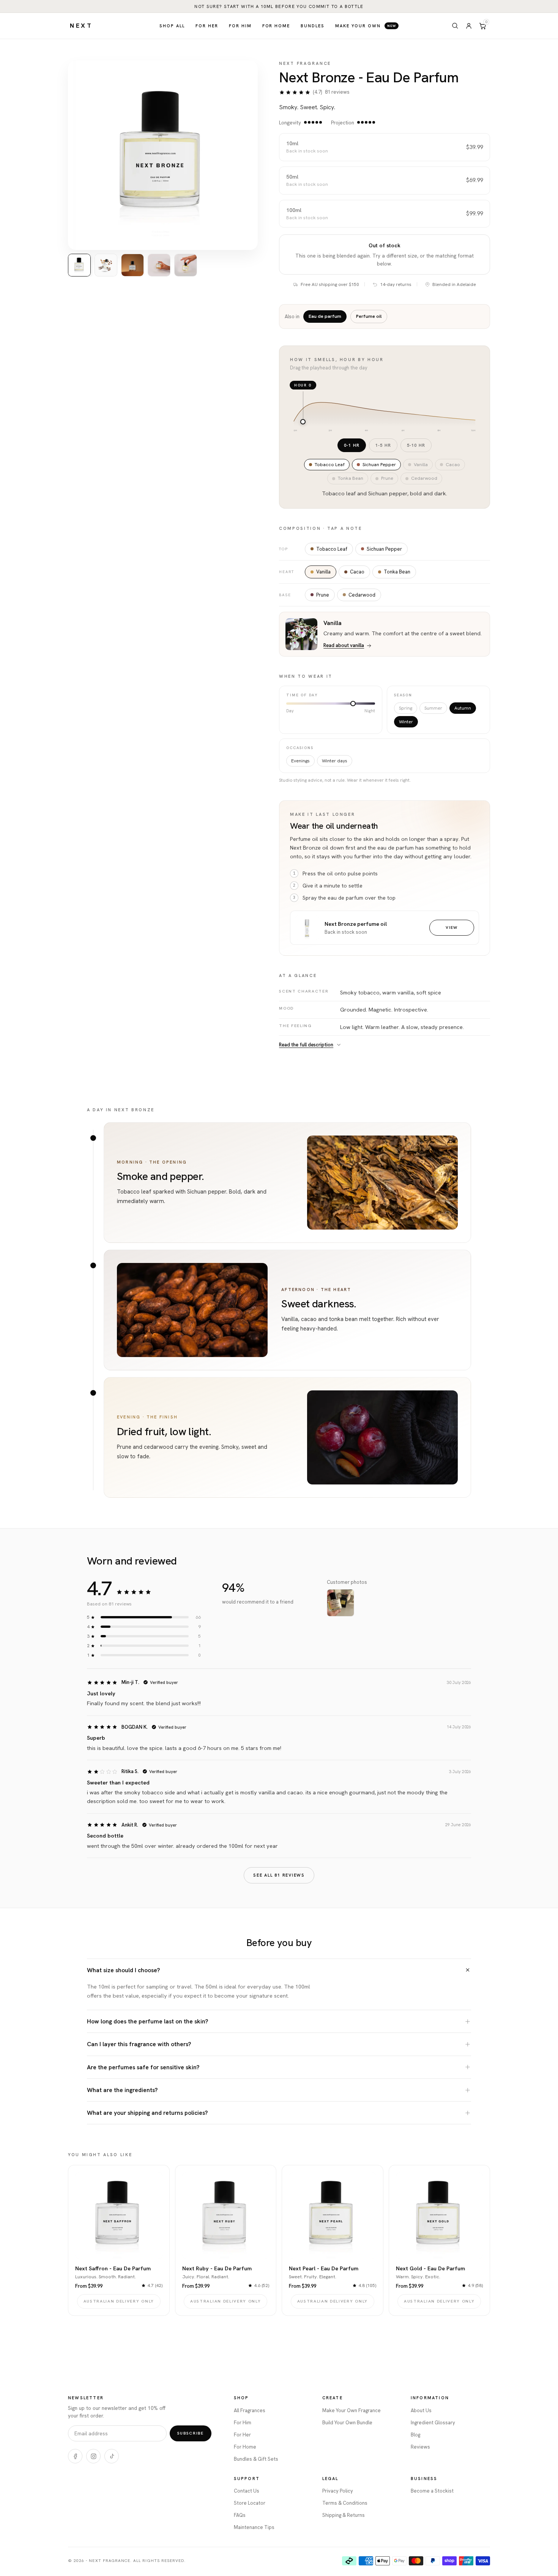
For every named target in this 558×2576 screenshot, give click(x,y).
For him (240, 26)
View (452, 927)
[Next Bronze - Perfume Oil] (307, 928)
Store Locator (250, 2503)
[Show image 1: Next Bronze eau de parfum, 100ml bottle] (79, 265)
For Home (245, 2447)
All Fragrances (250, 2410)
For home (276, 26)
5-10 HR (416, 445)
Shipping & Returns (344, 2515)
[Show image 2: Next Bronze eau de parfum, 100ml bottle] (106, 265)
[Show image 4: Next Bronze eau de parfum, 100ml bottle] (159, 265)
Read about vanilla (344, 645)
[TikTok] (112, 2456)
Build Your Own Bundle (347, 2423)
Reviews (420, 2447)
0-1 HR (352, 445)
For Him (243, 2423)
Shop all (172, 26)
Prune (323, 595)
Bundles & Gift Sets (256, 2459)
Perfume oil (369, 316)
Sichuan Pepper (384, 549)
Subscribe (191, 2433)
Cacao (357, 572)
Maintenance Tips (254, 2527)
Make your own (366, 26)
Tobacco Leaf (332, 549)
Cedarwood (362, 595)
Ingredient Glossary (433, 2423)
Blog (415, 2435)
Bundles (313, 26)
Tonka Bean (397, 572)
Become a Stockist (432, 2491)
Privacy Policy (338, 2491)
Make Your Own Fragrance (352, 2410)
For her (207, 26)
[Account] (469, 26)
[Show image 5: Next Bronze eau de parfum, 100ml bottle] (186, 265)
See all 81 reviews (279, 1875)
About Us (421, 2410)
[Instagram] (93, 2456)
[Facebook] (75, 2456)
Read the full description (306, 1045)
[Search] (455, 26)
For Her (242, 2435)
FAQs (240, 2515)
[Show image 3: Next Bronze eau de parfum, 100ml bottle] (132, 265)
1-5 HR (383, 445)
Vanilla (323, 572)
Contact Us (247, 2491)
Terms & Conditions (345, 2503)
